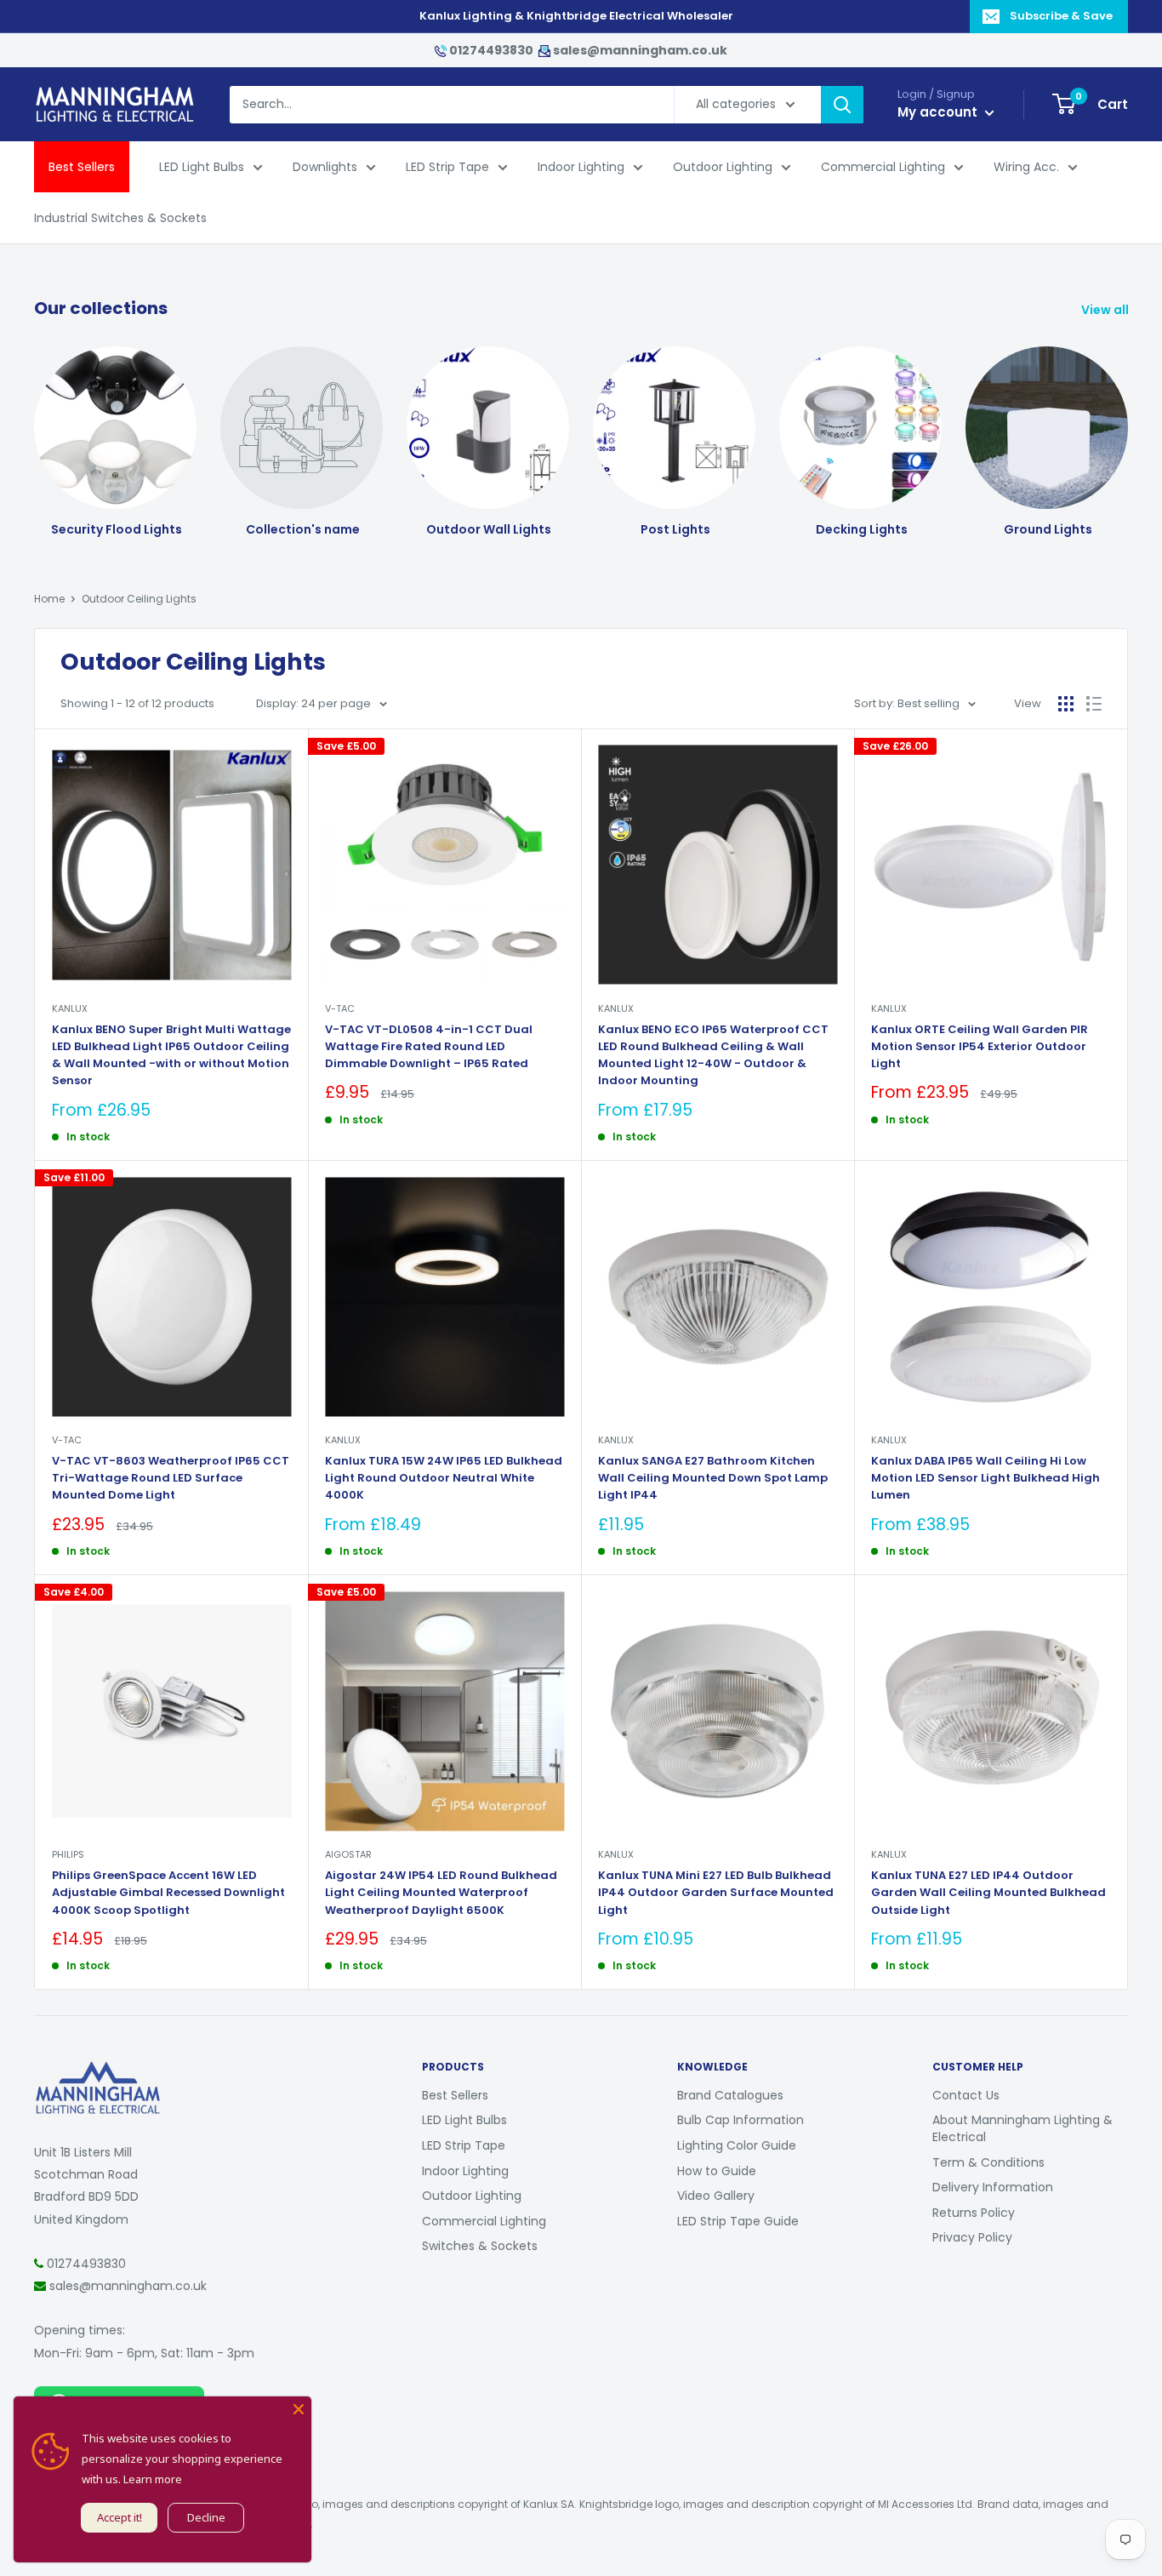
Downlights (325, 167)
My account (939, 112)
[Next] (1128, 427)
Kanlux (70, 1008)
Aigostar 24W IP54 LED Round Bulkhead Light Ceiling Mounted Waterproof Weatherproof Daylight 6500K (441, 1892)
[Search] (842, 105)
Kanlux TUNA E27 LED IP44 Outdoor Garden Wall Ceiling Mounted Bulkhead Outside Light (988, 1892)
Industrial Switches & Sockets (120, 218)
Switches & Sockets (480, 2246)
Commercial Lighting (883, 167)
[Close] (299, 2409)
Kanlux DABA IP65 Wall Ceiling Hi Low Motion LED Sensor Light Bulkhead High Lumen (985, 1478)
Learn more (153, 2479)
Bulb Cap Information (740, 2120)
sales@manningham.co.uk (639, 50)
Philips (68, 1854)
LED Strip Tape (447, 167)
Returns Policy (974, 2213)
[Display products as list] (1094, 704)
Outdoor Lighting (723, 167)
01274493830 (491, 50)
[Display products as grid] (1066, 704)
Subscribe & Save (1061, 16)
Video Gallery (716, 2196)
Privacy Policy (972, 2237)
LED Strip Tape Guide (738, 2221)
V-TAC (340, 1008)
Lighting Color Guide (737, 2145)
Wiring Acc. (1026, 167)
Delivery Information (993, 2187)
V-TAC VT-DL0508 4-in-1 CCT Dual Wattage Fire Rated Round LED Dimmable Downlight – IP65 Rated (429, 1046)
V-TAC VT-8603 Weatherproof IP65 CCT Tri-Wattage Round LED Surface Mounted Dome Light (171, 1478)
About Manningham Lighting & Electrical (1022, 2128)
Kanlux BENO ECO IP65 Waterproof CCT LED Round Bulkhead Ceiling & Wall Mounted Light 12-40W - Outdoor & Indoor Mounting (713, 1055)
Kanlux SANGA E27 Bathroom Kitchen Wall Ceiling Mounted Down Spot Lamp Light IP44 (713, 1478)
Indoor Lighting (581, 167)
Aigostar (348, 1854)
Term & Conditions (988, 2162)
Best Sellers (82, 167)
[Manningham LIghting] (98, 2070)
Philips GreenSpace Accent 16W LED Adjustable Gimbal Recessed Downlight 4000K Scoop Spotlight (168, 1892)
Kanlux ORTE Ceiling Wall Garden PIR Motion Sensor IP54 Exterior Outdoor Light (980, 1046)
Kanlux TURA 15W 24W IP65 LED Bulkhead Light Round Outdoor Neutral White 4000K (444, 1478)
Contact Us (966, 2095)
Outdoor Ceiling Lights (139, 599)
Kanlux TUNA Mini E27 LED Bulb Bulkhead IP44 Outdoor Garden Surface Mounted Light (716, 1892)
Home (49, 599)
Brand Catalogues (730, 2095)
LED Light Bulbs (202, 167)
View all (1106, 310)
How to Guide (717, 2171)
